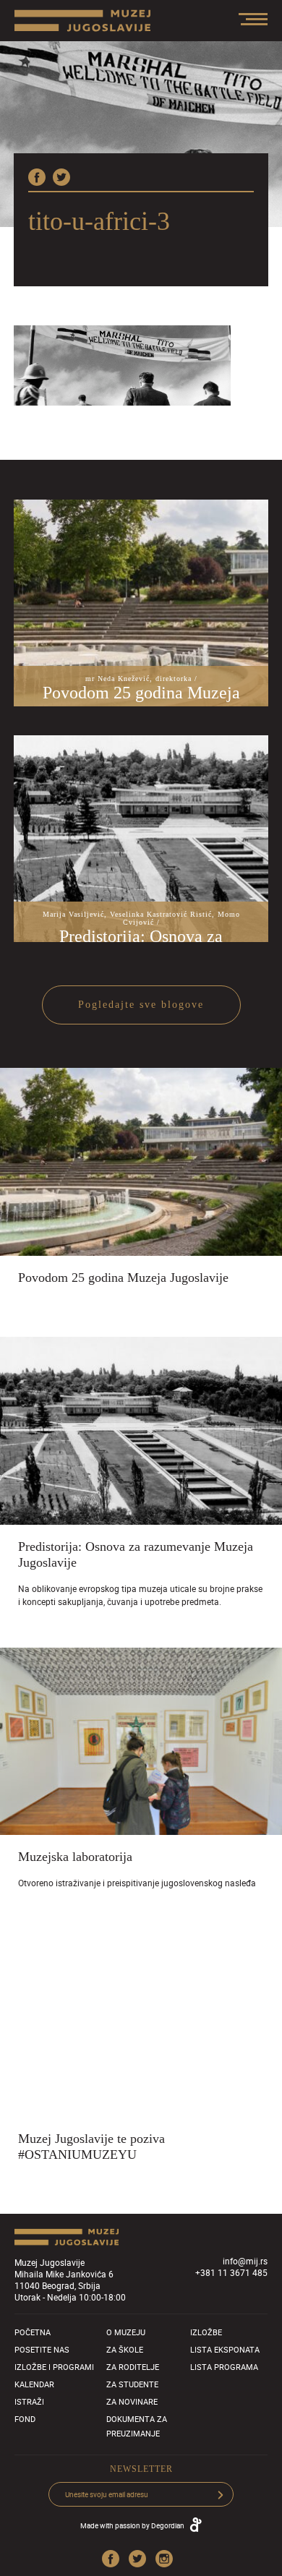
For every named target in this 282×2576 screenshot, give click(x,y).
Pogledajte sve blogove (141, 1005)
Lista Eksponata (225, 2349)
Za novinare (132, 2401)
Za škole (125, 2349)
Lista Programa (224, 2367)
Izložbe (206, 2332)
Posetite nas (42, 2349)
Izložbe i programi (54, 2367)
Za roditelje (133, 2367)
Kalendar (34, 2384)
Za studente (132, 2384)
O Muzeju (126, 2332)
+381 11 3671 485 (231, 2272)
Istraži (29, 2401)
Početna (33, 2332)
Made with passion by (132, 2525)
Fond (25, 2419)
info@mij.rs (245, 2261)
